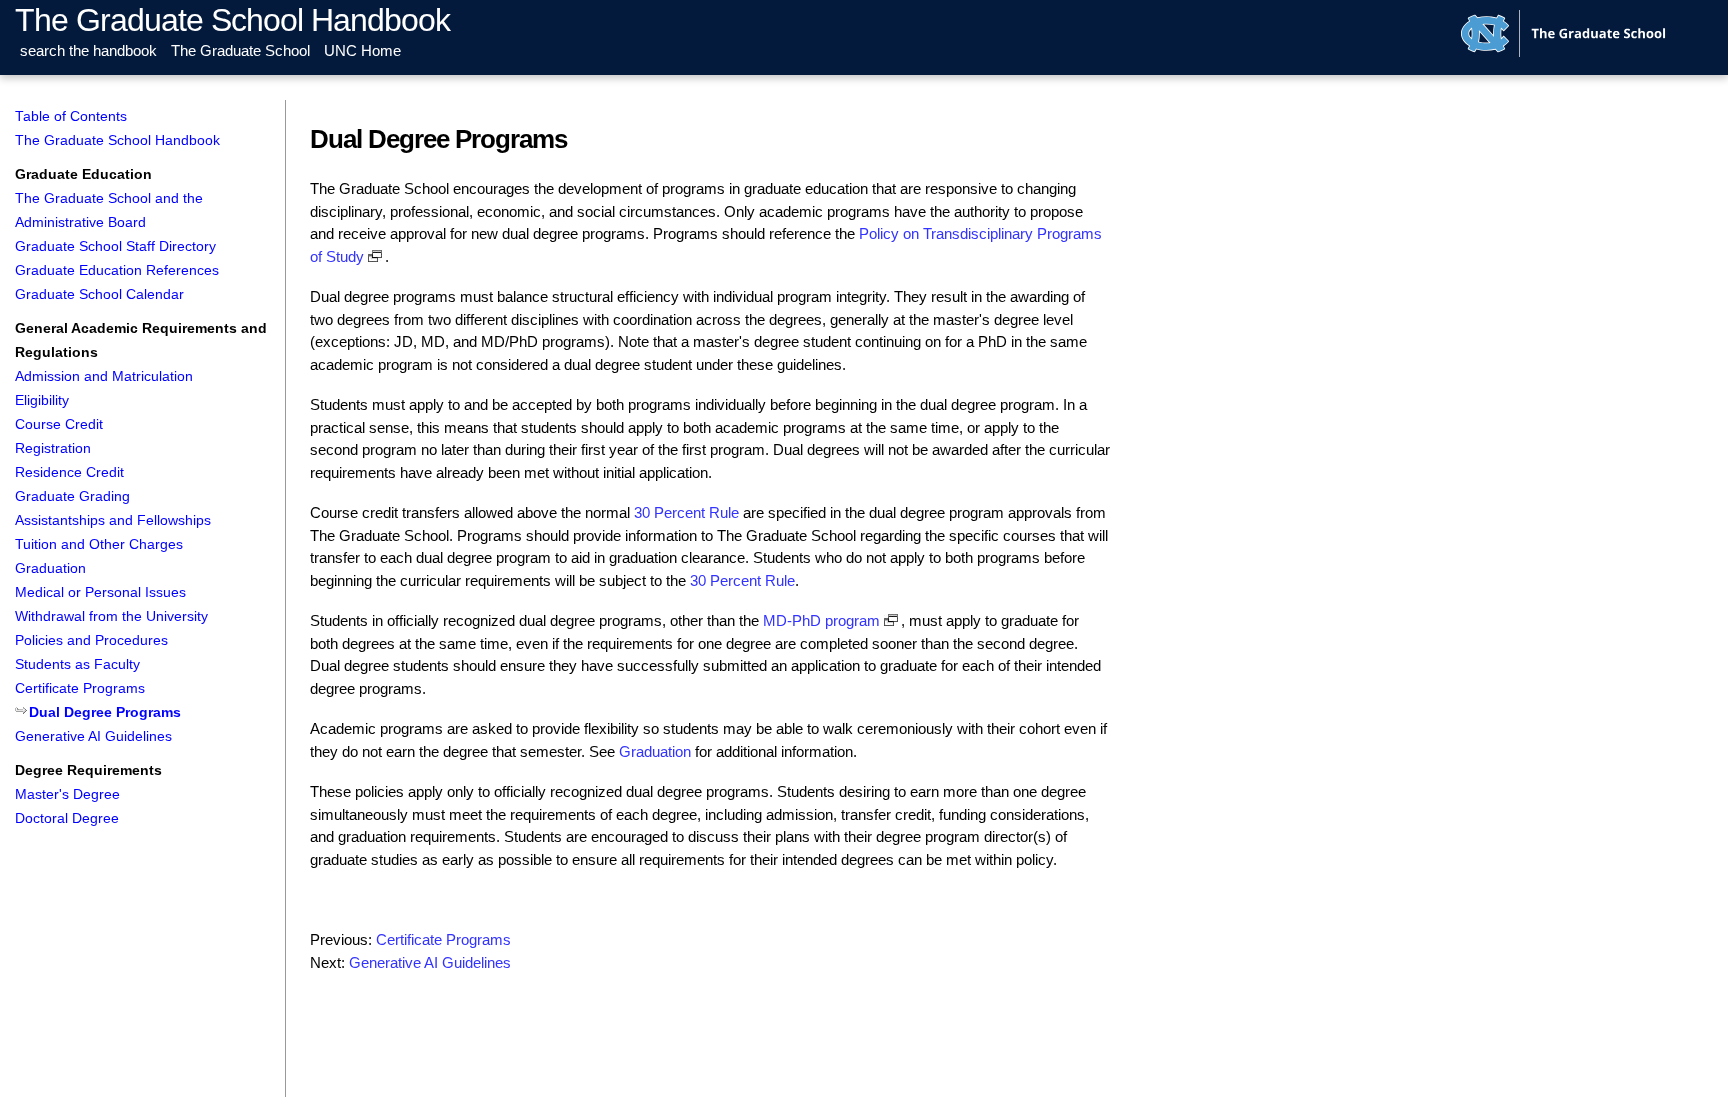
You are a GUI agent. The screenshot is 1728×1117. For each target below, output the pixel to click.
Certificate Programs (80, 688)
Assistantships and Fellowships (113, 520)
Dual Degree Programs (105, 712)
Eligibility (42, 400)
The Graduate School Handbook (232, 20)
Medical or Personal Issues (100, 592)
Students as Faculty (77, 664)
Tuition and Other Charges (99, 544)
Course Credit (59, 424)
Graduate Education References (117, 270)
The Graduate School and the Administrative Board (109, 210)
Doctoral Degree (67, 818)
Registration (53, 448)
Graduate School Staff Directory (115, 246)
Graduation (50, 568)
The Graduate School (240, 50)
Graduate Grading (72, 496)
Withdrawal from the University (111, 616)
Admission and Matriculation (104, 376)
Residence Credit (69, 472)
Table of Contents (71, 116)
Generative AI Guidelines (93, 736)
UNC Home (362, 50)
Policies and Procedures (91, 640)
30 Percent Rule (686, 512)
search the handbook (88, 50)
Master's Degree (67, 794)
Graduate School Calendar (99, 294)
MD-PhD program (821, 620)
